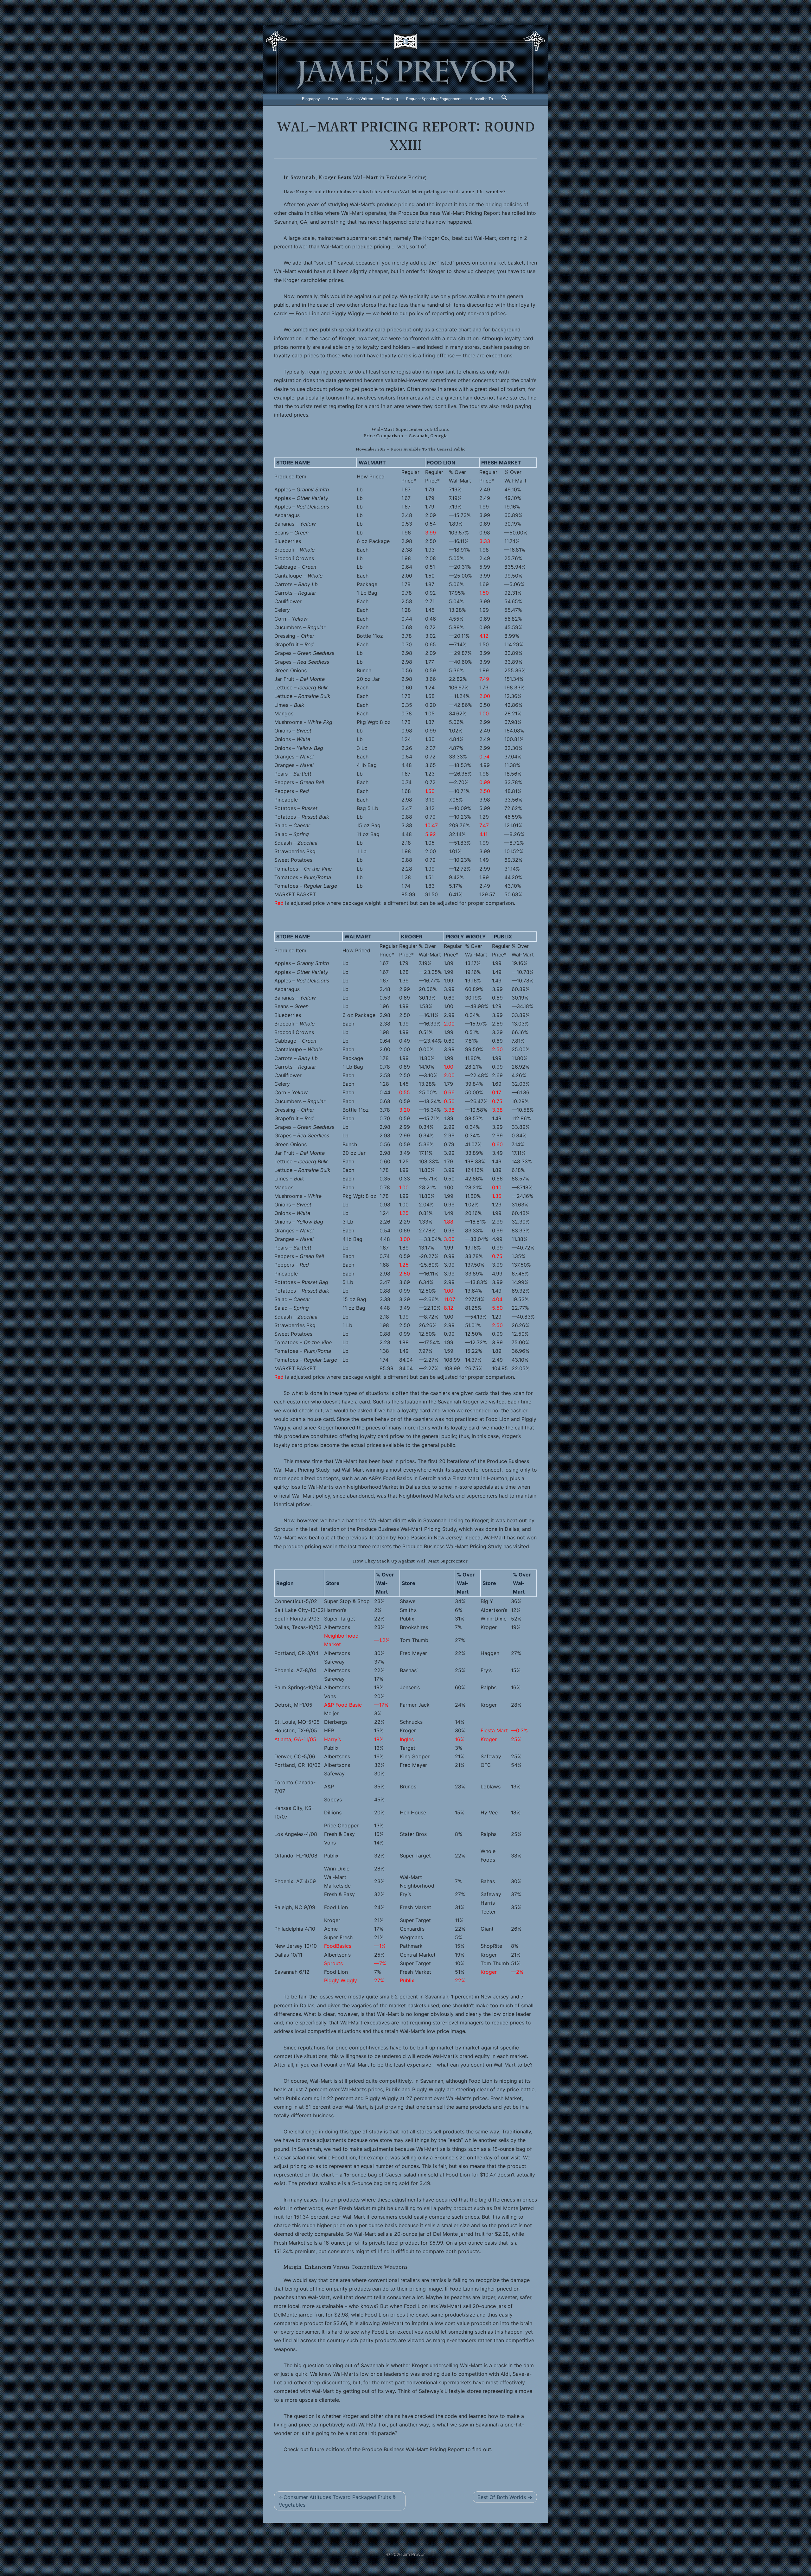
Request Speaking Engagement (434, 99)
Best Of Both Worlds (502, 2497)
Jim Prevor (414, 2554)
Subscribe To (481, 99)
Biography (311, 99)
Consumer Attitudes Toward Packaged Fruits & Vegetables (337, 2501)
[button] (504, 99)
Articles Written (360, 99)
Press (333, 99)
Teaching (390, 99)
